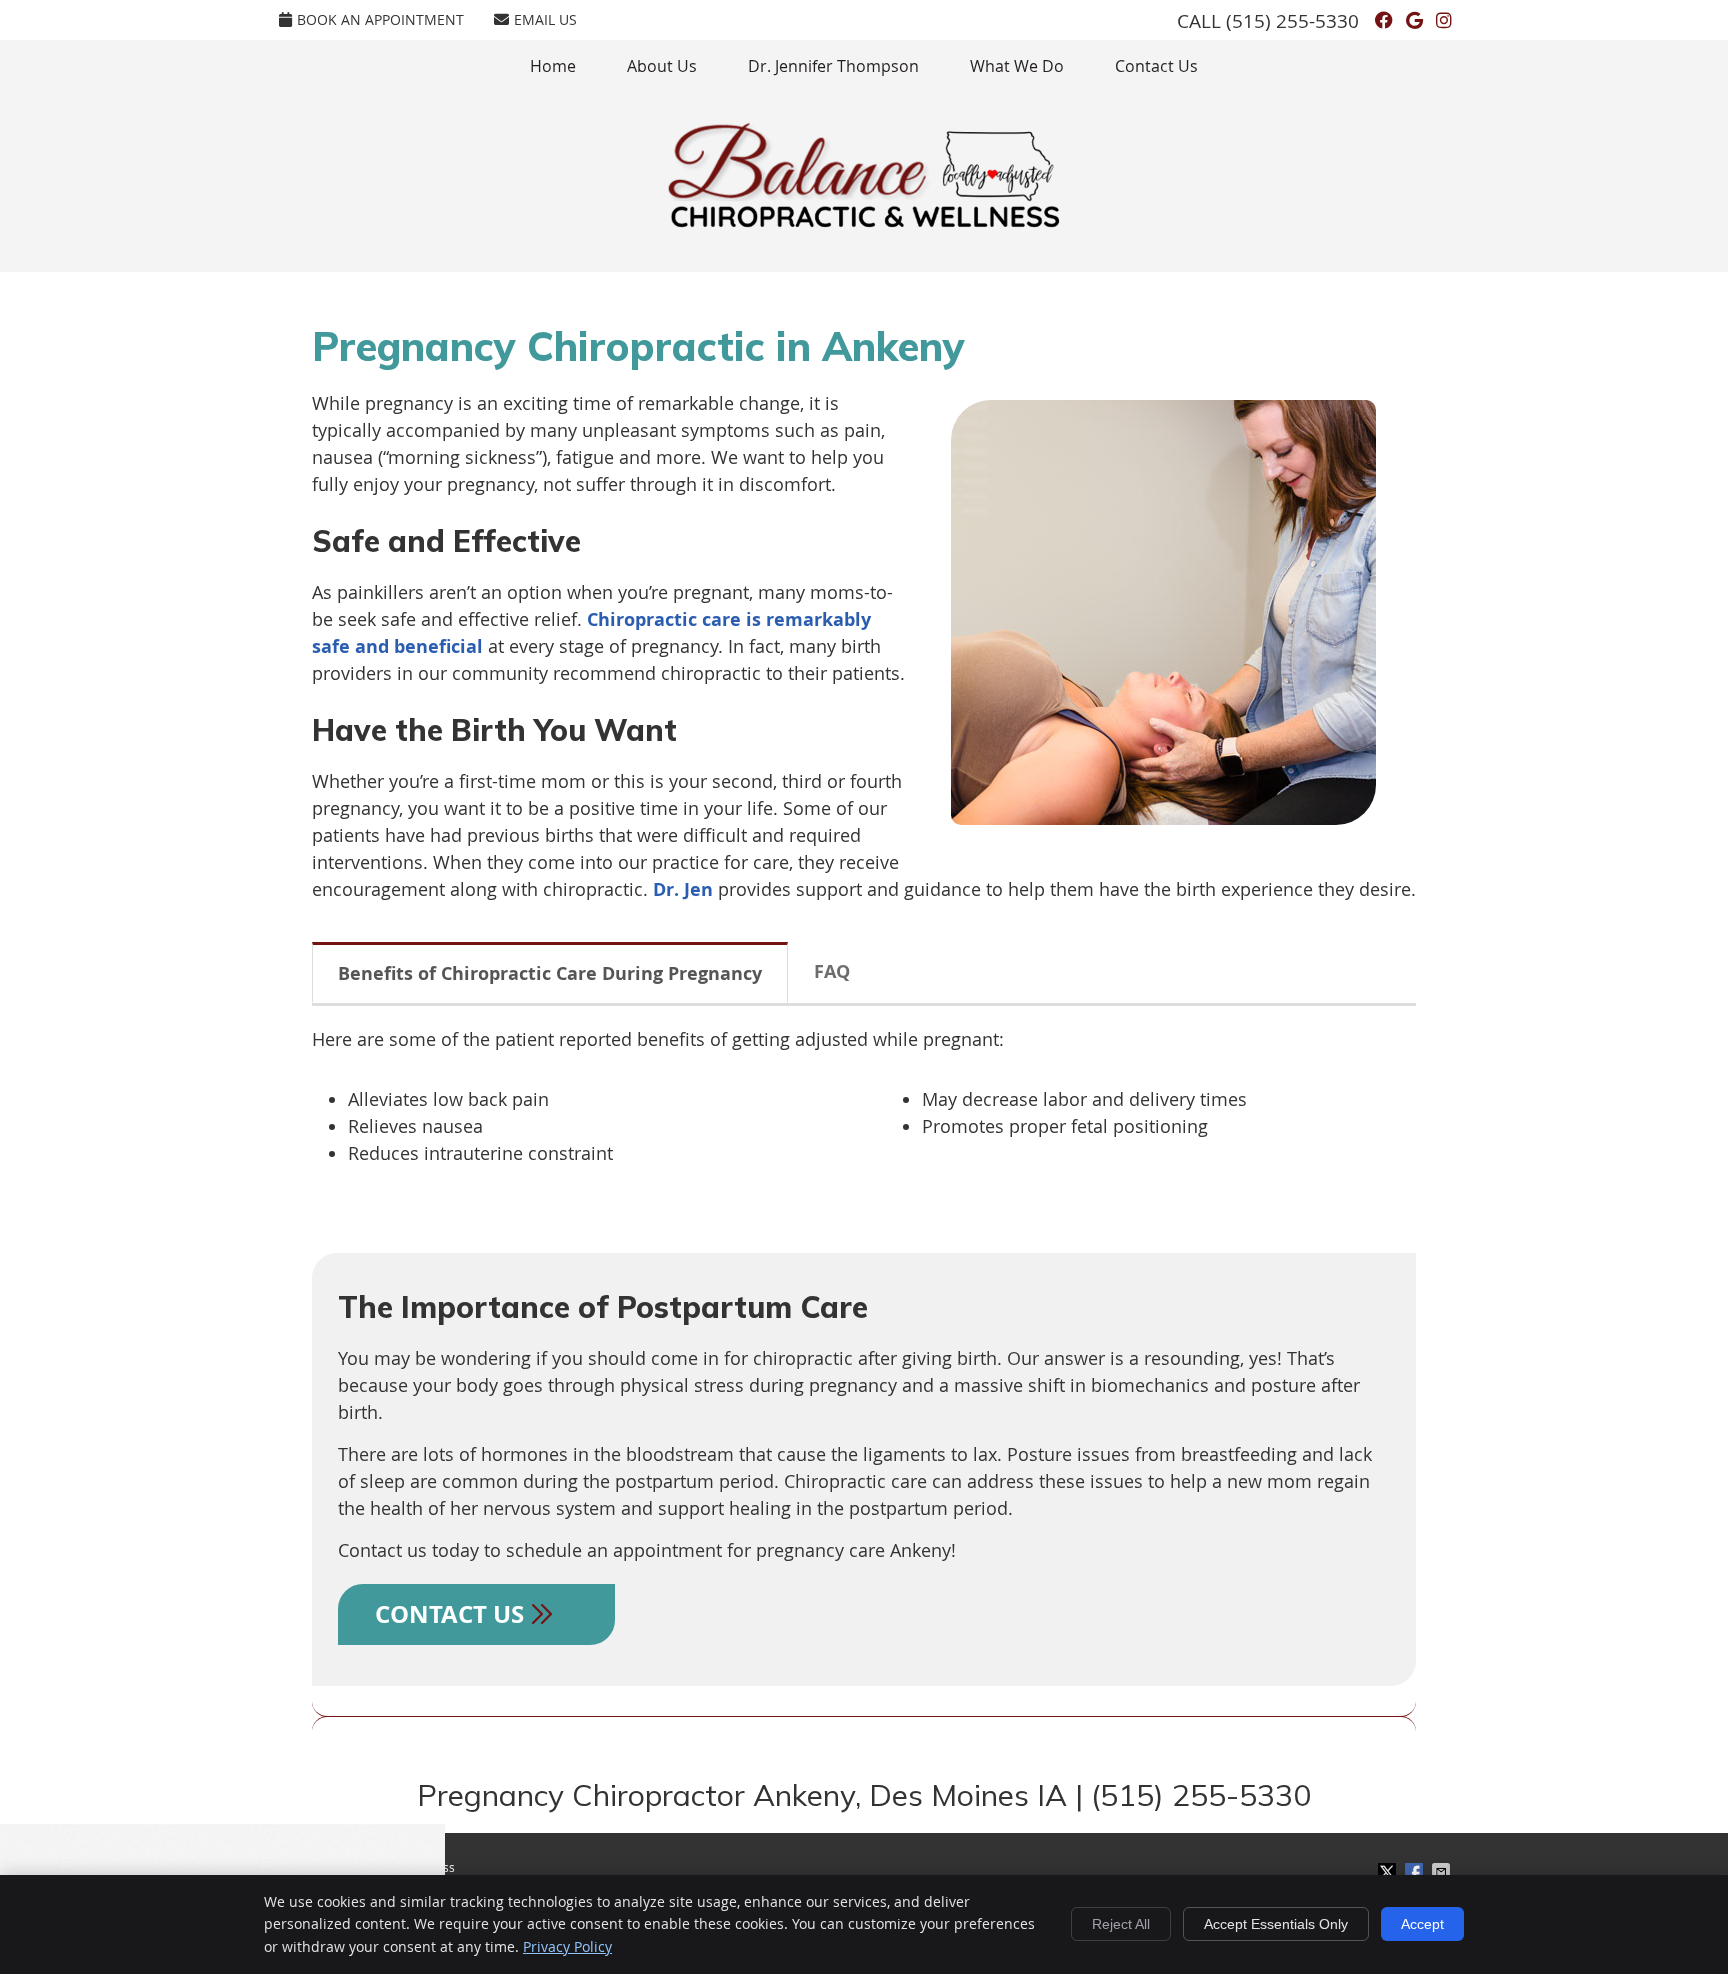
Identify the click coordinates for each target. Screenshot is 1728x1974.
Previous (924, 628)
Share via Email (1443, 1872)
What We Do (1017, 66)
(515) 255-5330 (1292, 21)
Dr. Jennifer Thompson (833, 66)
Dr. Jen (683, 889)
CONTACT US (452, 1614)
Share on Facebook (1416, 1872)
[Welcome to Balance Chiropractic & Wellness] (864, 221)
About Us (662, 66)
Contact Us (1156, 66)
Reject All (1121, 1924)
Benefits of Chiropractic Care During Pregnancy (550, 973)
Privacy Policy (567, 1946)
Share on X (1389, 1872)
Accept (1422, 1924)
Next (1403, 628)
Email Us (545, 19)
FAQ (832, 971)
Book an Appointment (380, 19)
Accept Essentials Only (1276, 1924)
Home (553, 66)
